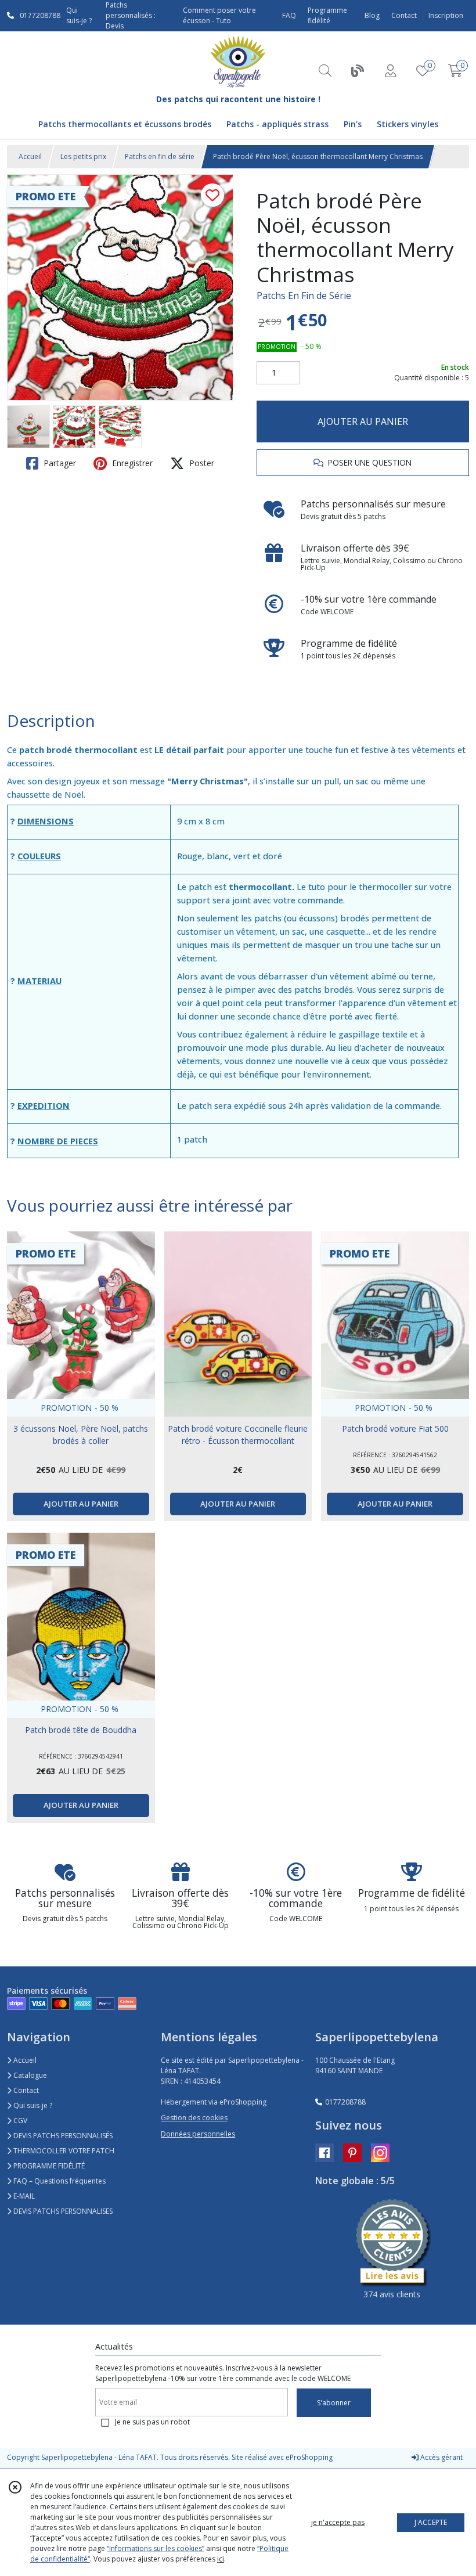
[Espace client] (390, 71)
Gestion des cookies (194, 2118)
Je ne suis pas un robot (152, 2422)
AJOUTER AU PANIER (363, 421)
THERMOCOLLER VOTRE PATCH (63, 2151)
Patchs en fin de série (160, 156)
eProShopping (309, 2457)
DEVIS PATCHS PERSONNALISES (62, 2211)
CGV (19, 2121)
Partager (59, 463)
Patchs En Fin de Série (304, 296)
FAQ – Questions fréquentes (59, 2181)
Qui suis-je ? (32, 2105)
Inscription (446, 15)
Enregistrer (131, 463)
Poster (201, 463)
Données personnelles (198, 2134)
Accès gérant (441, 2457)
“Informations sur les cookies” (156, 2548)
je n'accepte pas (338, 2522)
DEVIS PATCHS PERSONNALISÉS (62, 2136)
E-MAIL (23, 2196)
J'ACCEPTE (431, 2522)
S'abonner (334, 2403)
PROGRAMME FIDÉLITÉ (48, 2166)
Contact (404, 15)
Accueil (30, 156)
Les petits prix (83, 156)
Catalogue (29, 2075)
